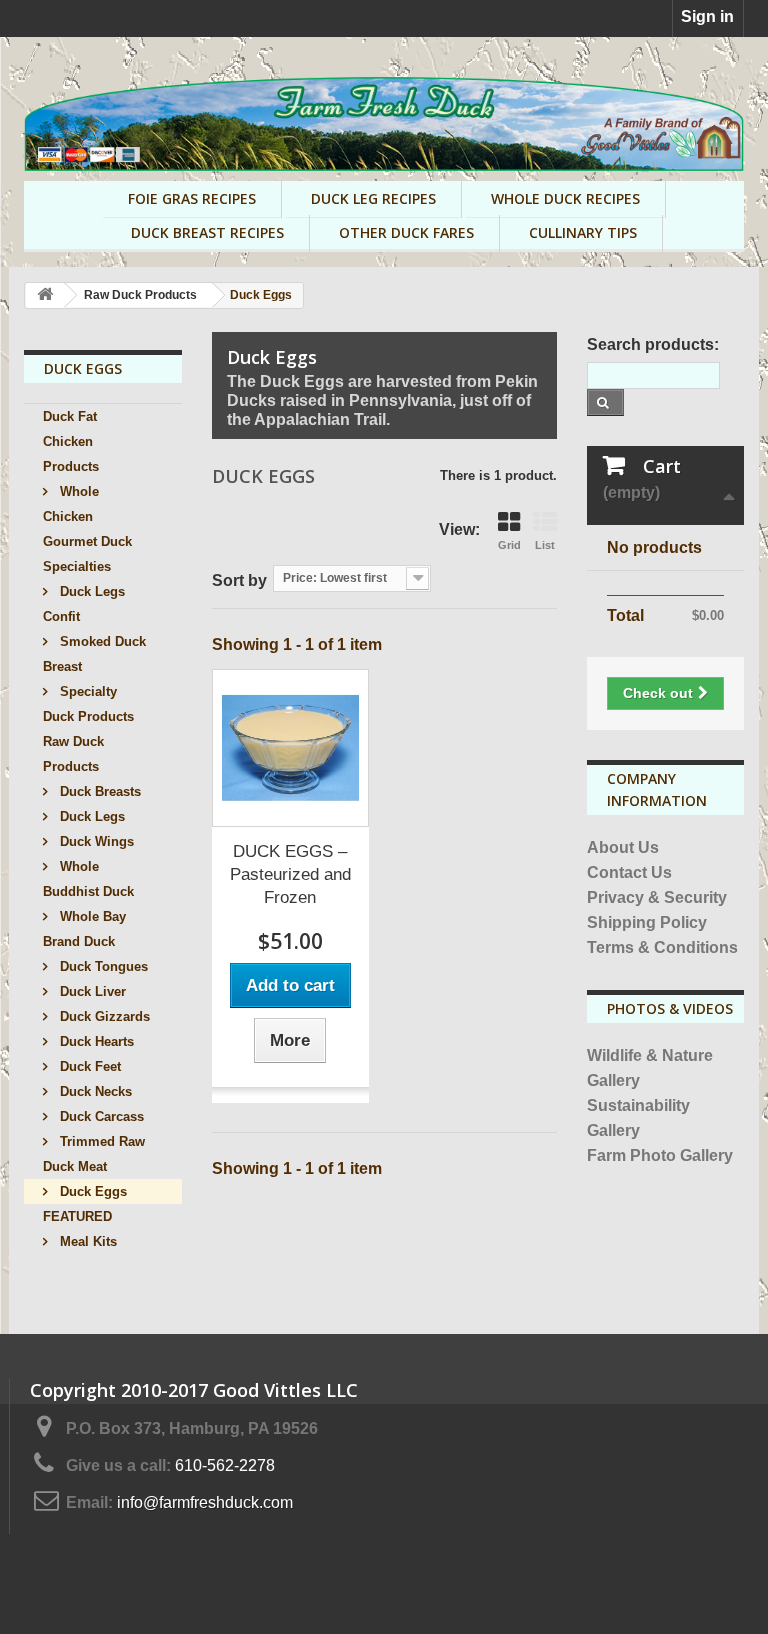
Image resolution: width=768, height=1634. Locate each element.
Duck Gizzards (103, 1016)
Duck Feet (88, 1066)
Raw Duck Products (73, 754)
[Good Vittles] (384, 124)
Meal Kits (86, 1241)
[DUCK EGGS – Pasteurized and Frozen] (291, 748)
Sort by (239, 580)
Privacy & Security (657, 897)
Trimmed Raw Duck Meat (94, 1154)
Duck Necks (94, 1091)
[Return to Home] (45, 295)
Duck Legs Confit (84, 604)
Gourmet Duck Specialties (87, 554)
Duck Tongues (102, 966)
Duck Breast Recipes (207, 232)
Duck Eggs (91, 1191)
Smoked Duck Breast (94, 654)
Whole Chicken (71, 504)
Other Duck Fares (406, 232)
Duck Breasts (98, 791)
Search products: (653, 344)
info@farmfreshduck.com (205, 1502)
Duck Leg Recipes (373, 198)
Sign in (707, 16)
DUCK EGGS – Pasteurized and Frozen (290, 874)
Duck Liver (91, 991)
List (545, 545)
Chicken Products (71, 454)
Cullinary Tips (583, 232)
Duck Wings (95, 841)
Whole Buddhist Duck (88, 879)
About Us (623, 847)
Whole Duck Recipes (565, 198)
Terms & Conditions (662, 947)
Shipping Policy (647, 922)
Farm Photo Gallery (660, 1155)
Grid (509, 545)
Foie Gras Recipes (192, 198)
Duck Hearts (95, 1041)
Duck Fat (70, 416)
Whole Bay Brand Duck (84, 929)
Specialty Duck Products (88, 704)
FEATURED (77, 1216)
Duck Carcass (100, 1116)
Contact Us (629, 872)
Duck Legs (90, 816)
